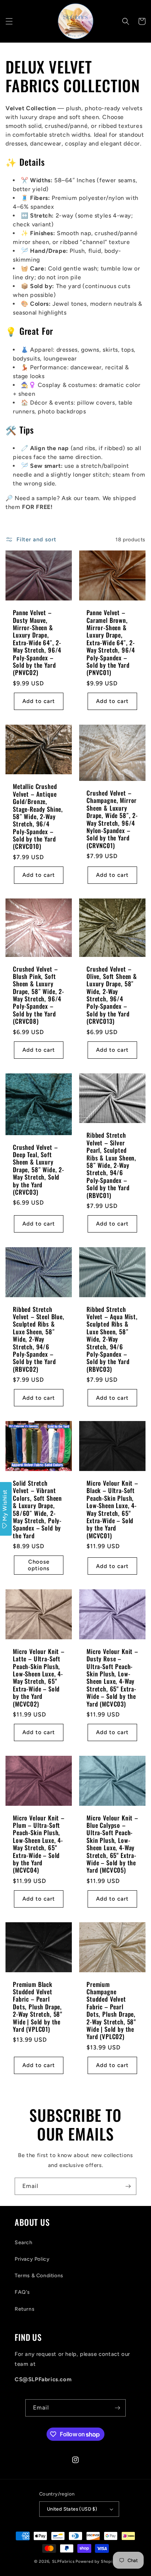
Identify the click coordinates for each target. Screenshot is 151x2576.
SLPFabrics (63, 2561)
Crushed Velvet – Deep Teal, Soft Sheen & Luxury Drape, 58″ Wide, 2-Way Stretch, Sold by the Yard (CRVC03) (38, 1170)
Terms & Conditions (39, 2276)
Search (24, 2243)
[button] (9, 21)
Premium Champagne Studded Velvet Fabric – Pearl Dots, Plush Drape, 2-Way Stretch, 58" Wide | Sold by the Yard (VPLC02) (111, 2011)
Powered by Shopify (96, 2561)
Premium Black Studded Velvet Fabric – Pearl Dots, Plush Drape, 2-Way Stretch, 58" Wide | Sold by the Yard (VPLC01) (38, 2007)
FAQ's (22, 2292)
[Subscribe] (128, 2186)
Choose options (39, 1565)
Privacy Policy (32, 2259)
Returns (25, 2309)
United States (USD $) (72, 2509)
